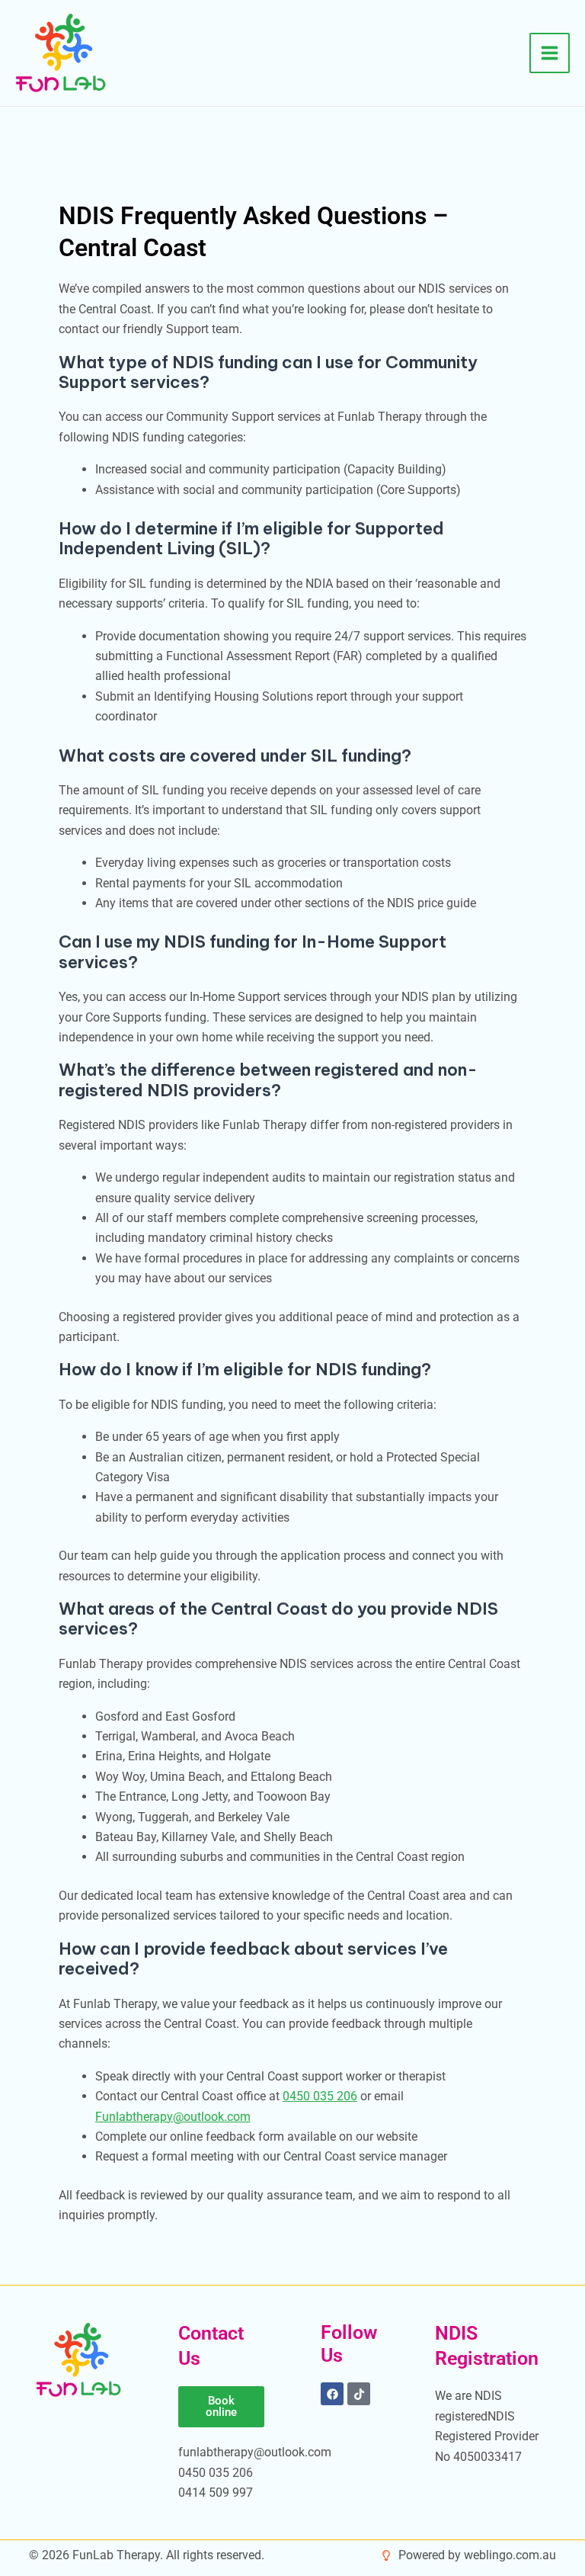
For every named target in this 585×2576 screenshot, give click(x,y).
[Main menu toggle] (550, 53)
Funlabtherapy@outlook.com (173, 2117)
